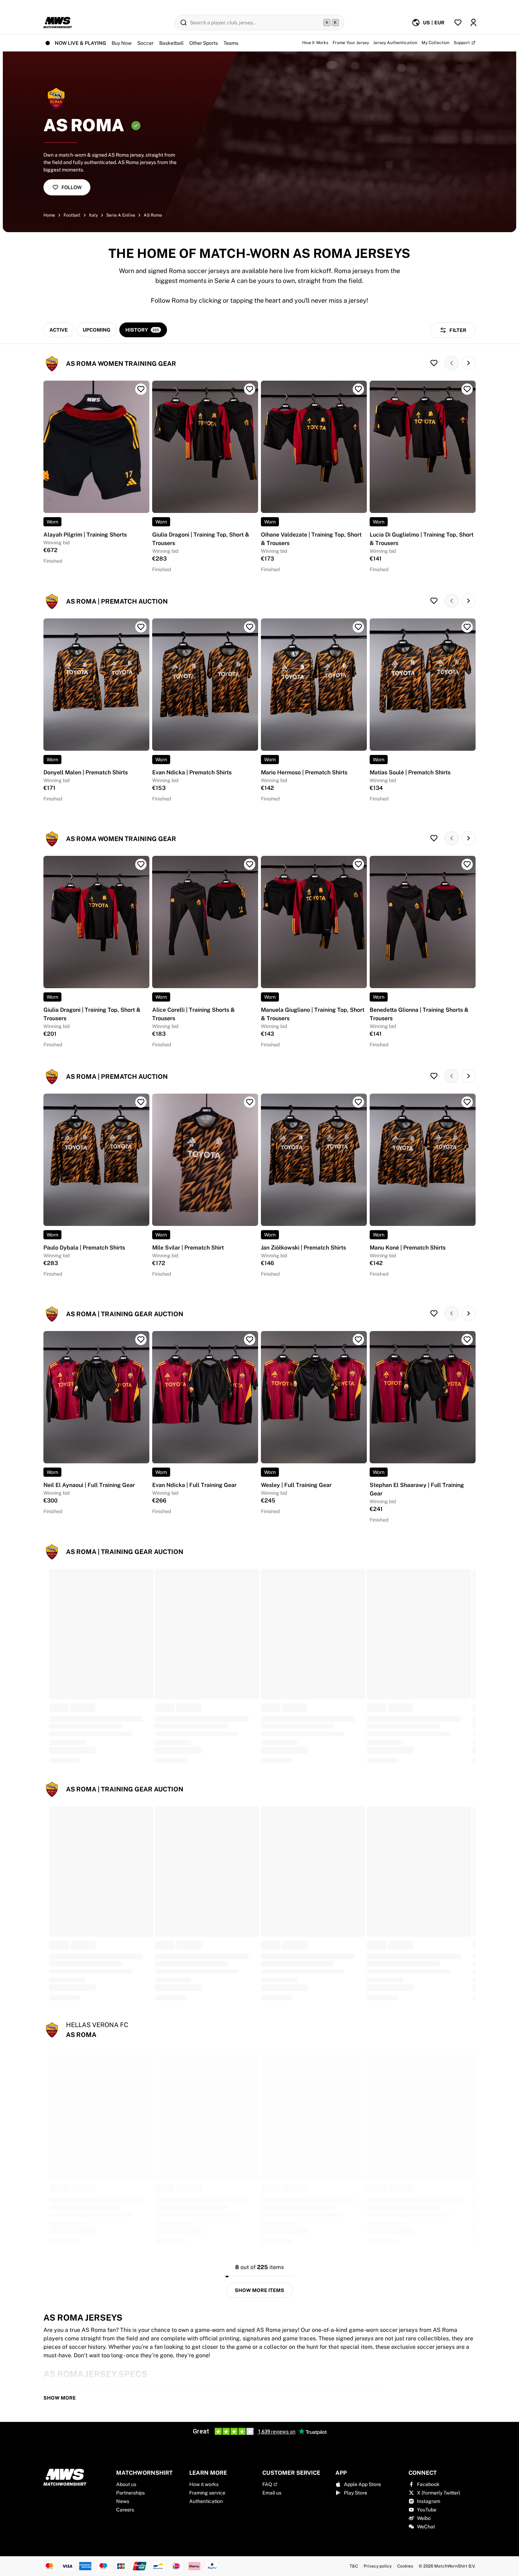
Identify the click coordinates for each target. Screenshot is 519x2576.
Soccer (145, 43)
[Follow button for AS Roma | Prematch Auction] (434, 601)
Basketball (171, 43)
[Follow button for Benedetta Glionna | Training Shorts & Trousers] (467, 864)
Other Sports (204, 43)
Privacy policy (378, 2566)
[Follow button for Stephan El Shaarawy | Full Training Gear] (467, 1340)
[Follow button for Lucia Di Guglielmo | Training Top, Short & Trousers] (467, 389)
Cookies (405, 2566)
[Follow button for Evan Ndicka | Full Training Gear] (250, 1340)
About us (126, 2484)
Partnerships (130, 2493)
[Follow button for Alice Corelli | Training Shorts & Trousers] (250, 864)
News (123, 2501)
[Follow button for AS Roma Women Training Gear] (434, 363)
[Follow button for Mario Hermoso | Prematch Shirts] (358, 627)
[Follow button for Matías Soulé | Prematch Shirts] (467, 627)
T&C (354, 2566)
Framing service (207, 2493)
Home (49, 215)
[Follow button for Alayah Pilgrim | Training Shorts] (141, 389)
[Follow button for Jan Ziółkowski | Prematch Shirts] (358, 1102)
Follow (71, 187)
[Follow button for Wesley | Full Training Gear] (358, 1340)
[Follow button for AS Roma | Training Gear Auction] (434, 1313)
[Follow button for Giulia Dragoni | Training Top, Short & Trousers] (250, 389)
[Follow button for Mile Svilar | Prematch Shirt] (250, 1102)
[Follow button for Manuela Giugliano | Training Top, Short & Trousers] (358, 864)
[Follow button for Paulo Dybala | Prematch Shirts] (141, 1102)
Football (72, 215)
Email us (272, 2493)
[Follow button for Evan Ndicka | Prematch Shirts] (250, 627)
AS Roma (153, 215)
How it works (204, 2484)
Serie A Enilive (121, 215)
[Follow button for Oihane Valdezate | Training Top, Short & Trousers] (358, 389)
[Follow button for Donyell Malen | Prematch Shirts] (141, 627)
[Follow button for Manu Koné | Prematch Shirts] (467, 1102)
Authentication (206, 2501)
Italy (93, 215)
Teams (231, 43)
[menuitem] (428, 23)
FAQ (267, 2484)
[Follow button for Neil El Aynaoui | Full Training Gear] (141, 1340)
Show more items (259, 2290)
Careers (125, 2510)
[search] (259, 23)
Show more (60, 2398)
